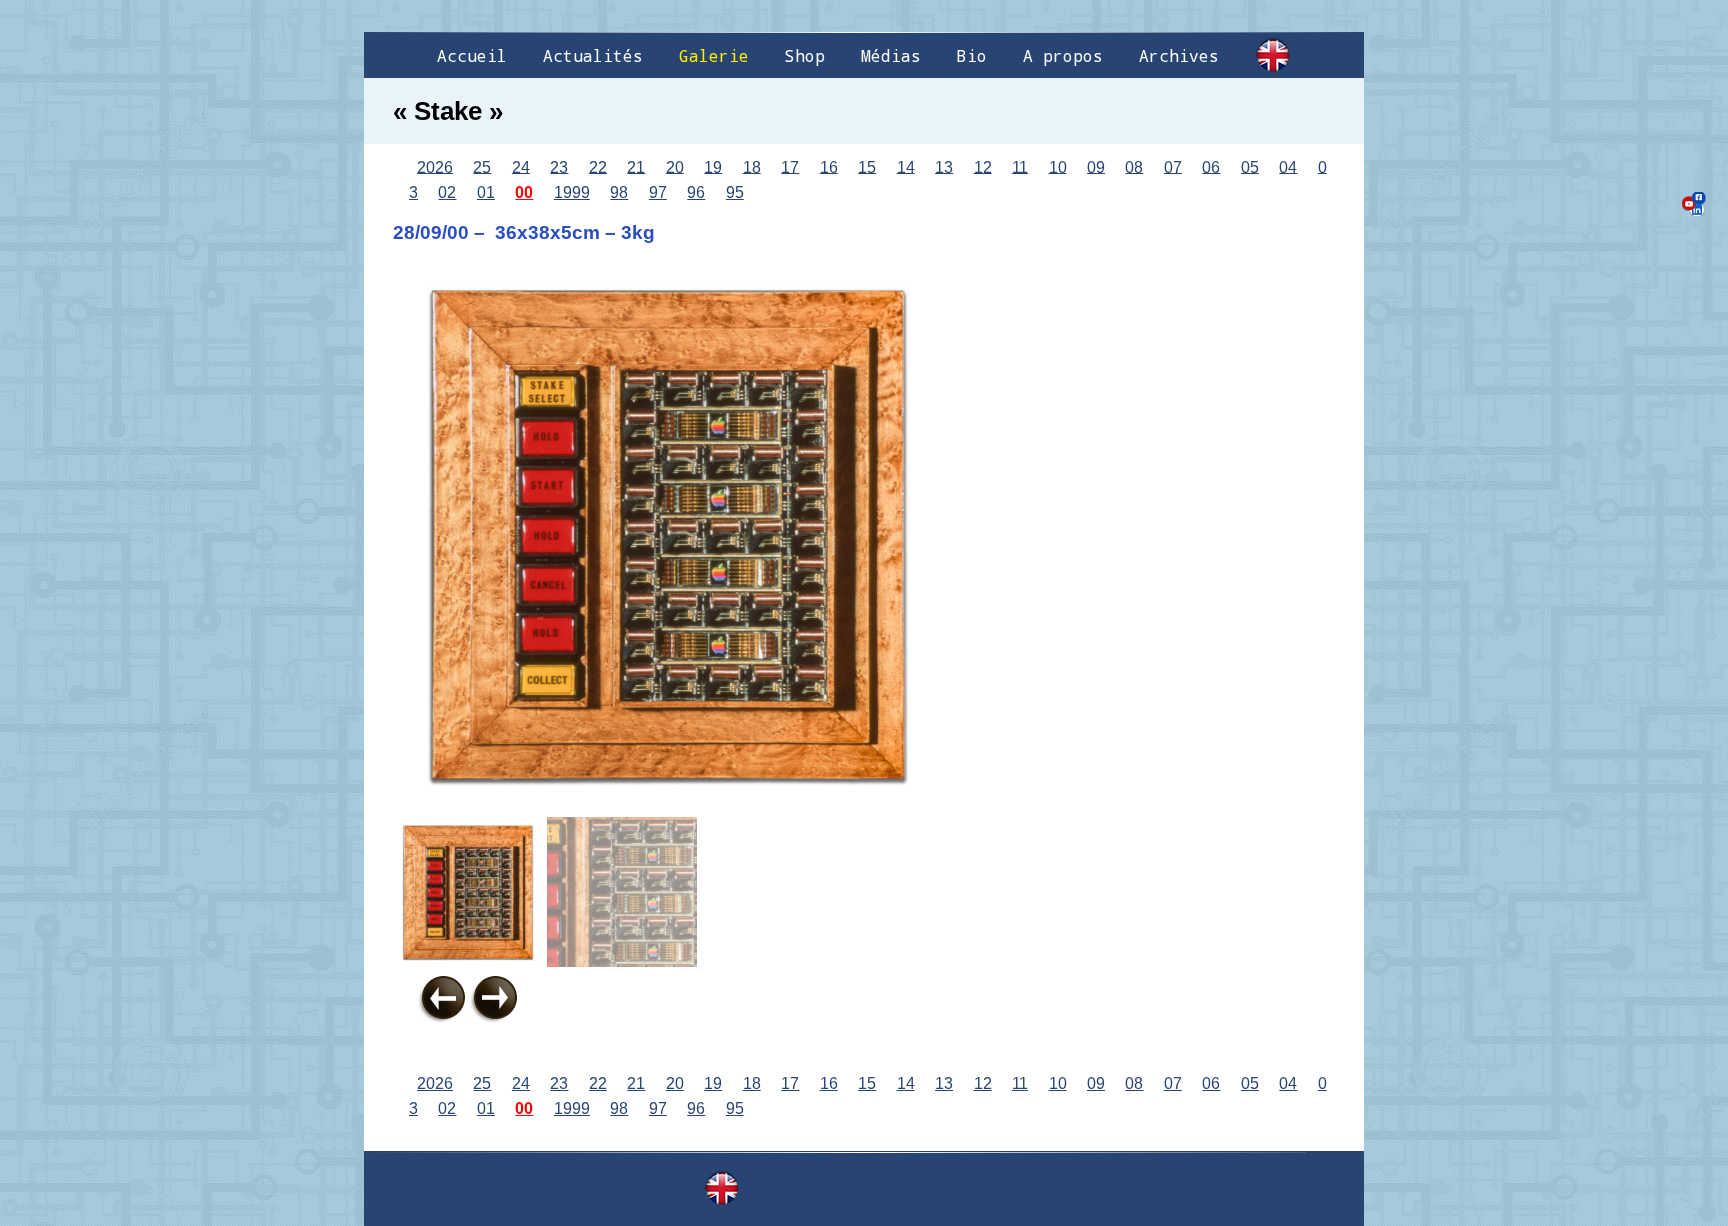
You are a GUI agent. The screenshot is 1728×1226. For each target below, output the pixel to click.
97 (658, 192)
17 (790, 166)
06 (1211, 166)
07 (1173, 166)
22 (598, 166)
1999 (572, 192)
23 (559, 166)
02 (447, 192)
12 (983, 166)
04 (1288, 166)
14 (906, 166)
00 (524, 192)
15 (867, 166)
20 (675, 166)
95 (735, 192)
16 (829, 166)
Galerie (714, 55)
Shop (805, 55)
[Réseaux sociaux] (1694, 204)
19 (713, 166)
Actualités (593, 55)
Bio (972, 55)
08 (1134, 166)
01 (486, 192)
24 (521, 166)
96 (696, 192)
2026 (435, 166)
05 (1250, 166)
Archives (1179, 55)
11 (1020, 166)
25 (482, 166)
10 (1058, 166)
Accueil (472, 55)
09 (1096, 166)
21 (636, 166)
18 (752, 166)
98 (619, 192)
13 (944, 166)
